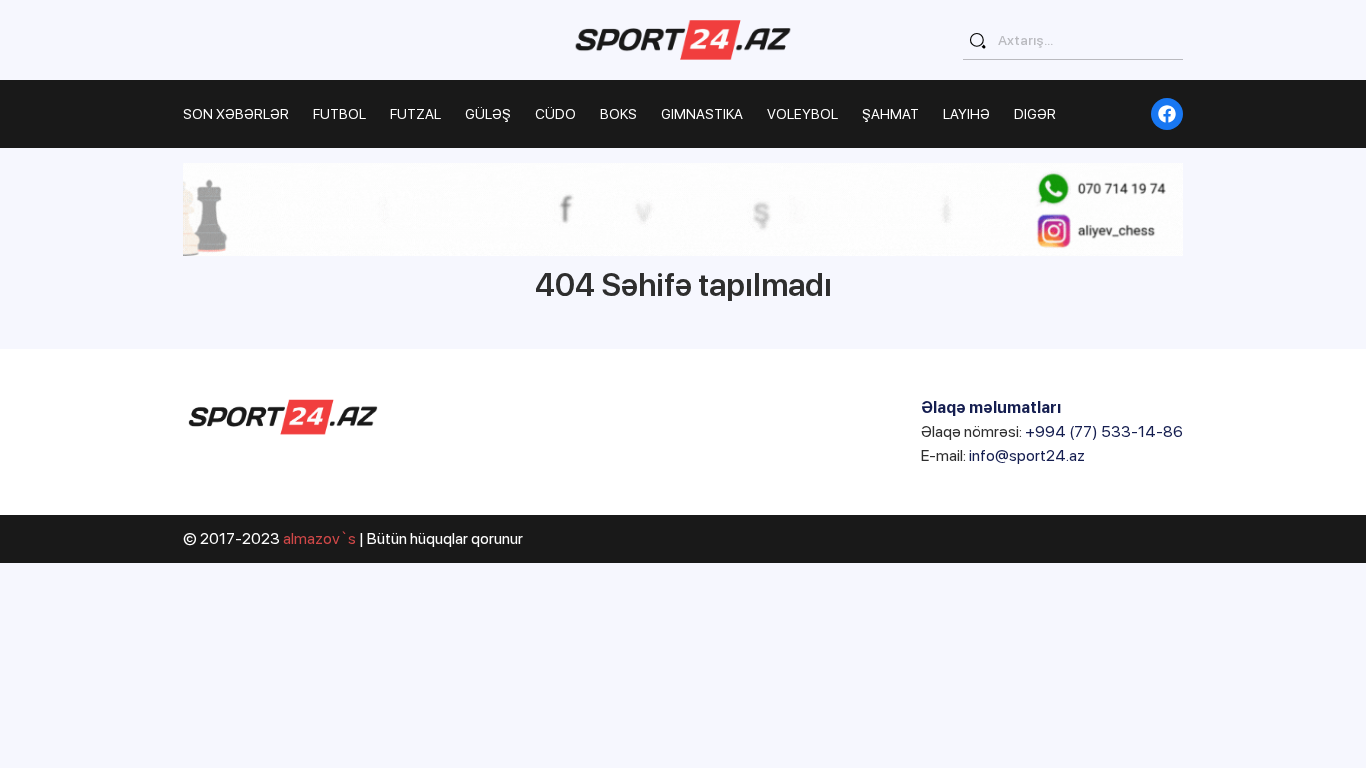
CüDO (555, 114)
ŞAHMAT (890, 114)
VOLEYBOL (802, 114)
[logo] (683, 39)
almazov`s (319, 538)
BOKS (618, 114)
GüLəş (488, 114)
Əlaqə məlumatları (991, 407)
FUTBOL (339, 114)
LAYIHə (966, 114)
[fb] (1167, 114)
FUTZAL (415, 114)
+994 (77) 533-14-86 (1104, 431)
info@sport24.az (1027, 455)
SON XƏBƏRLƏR (236, 114)
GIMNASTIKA (702, 114)
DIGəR (1035, 114)
